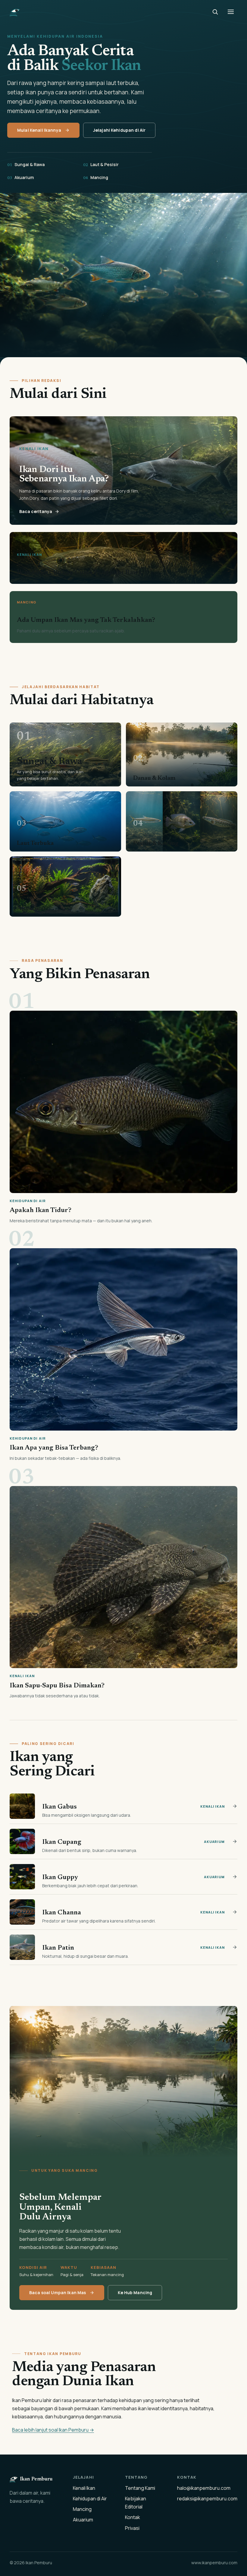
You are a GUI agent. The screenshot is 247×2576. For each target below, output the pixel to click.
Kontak (133, 2517)
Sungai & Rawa (26, 164)
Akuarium (20, 177)
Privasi (132, 2528)
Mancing (96, 177)
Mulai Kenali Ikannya (39, 130)
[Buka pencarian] (215, 12)
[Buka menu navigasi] (231, 12)
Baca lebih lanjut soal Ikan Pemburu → (53, 2430)
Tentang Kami (140, 2488)
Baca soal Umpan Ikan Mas (58, 2293)
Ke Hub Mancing (135, 2293)
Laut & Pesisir (101, 164)
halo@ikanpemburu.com (204, 2488)
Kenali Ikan (84, 2488)
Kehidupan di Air (90, 2499)
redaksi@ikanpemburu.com (207, 2499)
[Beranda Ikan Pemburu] (15, 12)
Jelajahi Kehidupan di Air (119, 130)
